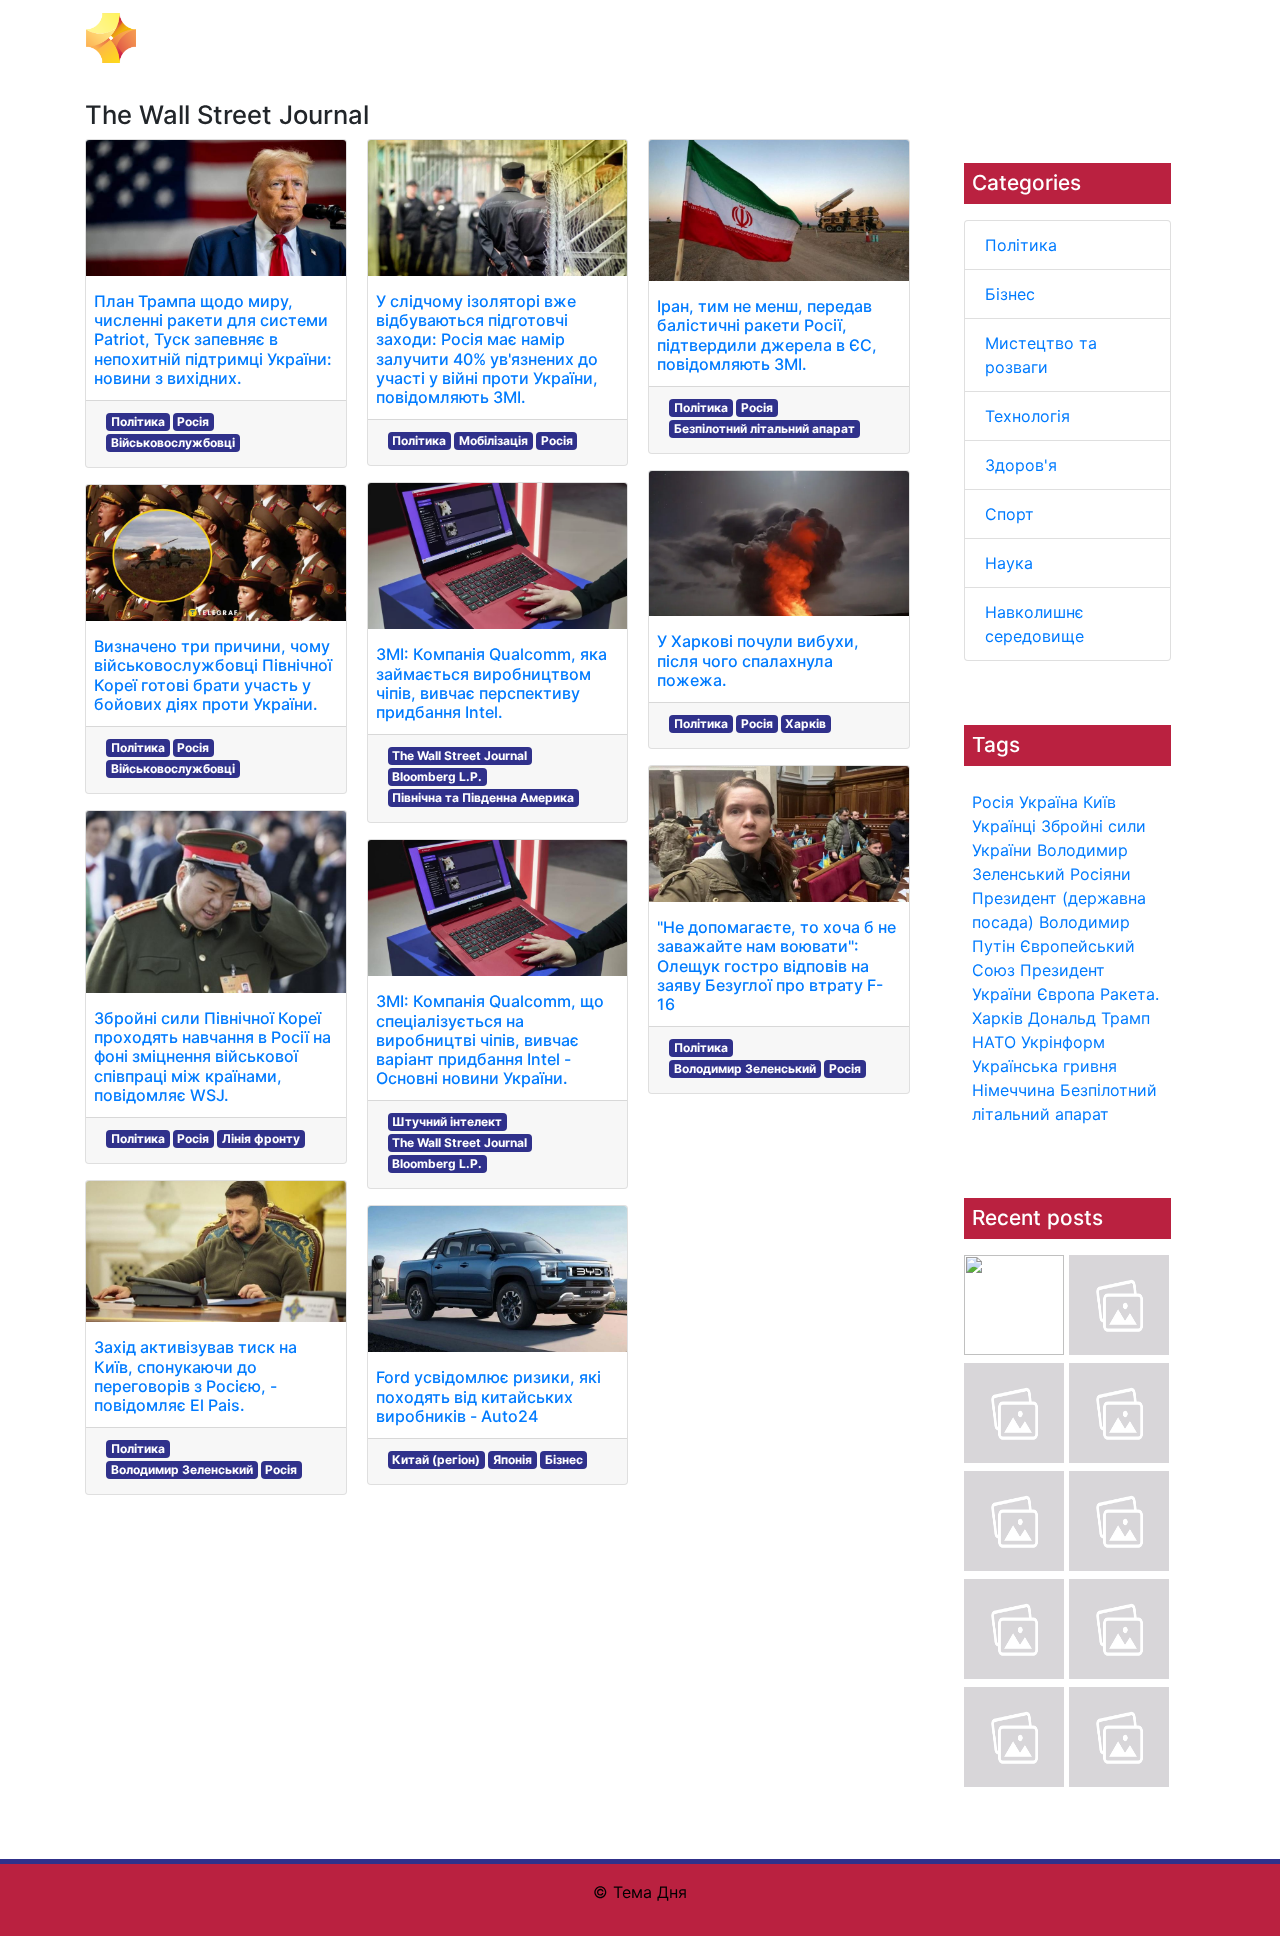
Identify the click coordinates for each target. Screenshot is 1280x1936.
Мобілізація (493, 440)
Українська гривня (1044, 1066)
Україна (1048, 802)
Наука (1009, 563)
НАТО (994, 1042)
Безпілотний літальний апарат (764, 428)
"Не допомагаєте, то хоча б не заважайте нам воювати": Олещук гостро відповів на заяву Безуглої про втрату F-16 (776, 965)
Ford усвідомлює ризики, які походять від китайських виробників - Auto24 (488, 1396)
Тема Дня (185, 36)
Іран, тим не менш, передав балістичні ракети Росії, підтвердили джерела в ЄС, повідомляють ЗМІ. (767, 335)
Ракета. (1129, 994)
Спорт (1009, 514)
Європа (1066, 994)
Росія (993, 802)
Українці (1004, 826)
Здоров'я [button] (746, 38)
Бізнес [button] (372, 38)
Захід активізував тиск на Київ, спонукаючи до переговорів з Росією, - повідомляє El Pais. (195, 1376)
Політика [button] (295, 38)
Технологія (1027, 416)
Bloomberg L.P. (437, 776)
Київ (1099, 802)
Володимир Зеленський (182, 1469)
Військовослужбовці (173, 442)
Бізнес (1010, 294)
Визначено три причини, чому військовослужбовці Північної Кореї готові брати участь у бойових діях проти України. (213, 675)
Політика (1021, 245)
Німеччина (1013, 1090)
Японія (512, 1459)
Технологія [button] (651, 38)
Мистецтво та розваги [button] (503, 38)
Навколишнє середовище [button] (1028, 38)
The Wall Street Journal (459, 755)
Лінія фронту (261, 1138)
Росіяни (1100, 874)
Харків (997, 1018)
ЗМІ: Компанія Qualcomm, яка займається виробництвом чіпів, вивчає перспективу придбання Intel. (491, 683)
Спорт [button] (822, 38)
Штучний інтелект (447, 1121)
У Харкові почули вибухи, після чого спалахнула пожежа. (758, 660)
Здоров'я (1021, 465)
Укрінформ (1063, 1042)
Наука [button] (887, 38)
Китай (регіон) (436, 1459)
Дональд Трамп (1089, 1018)
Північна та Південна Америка (483, 797)
